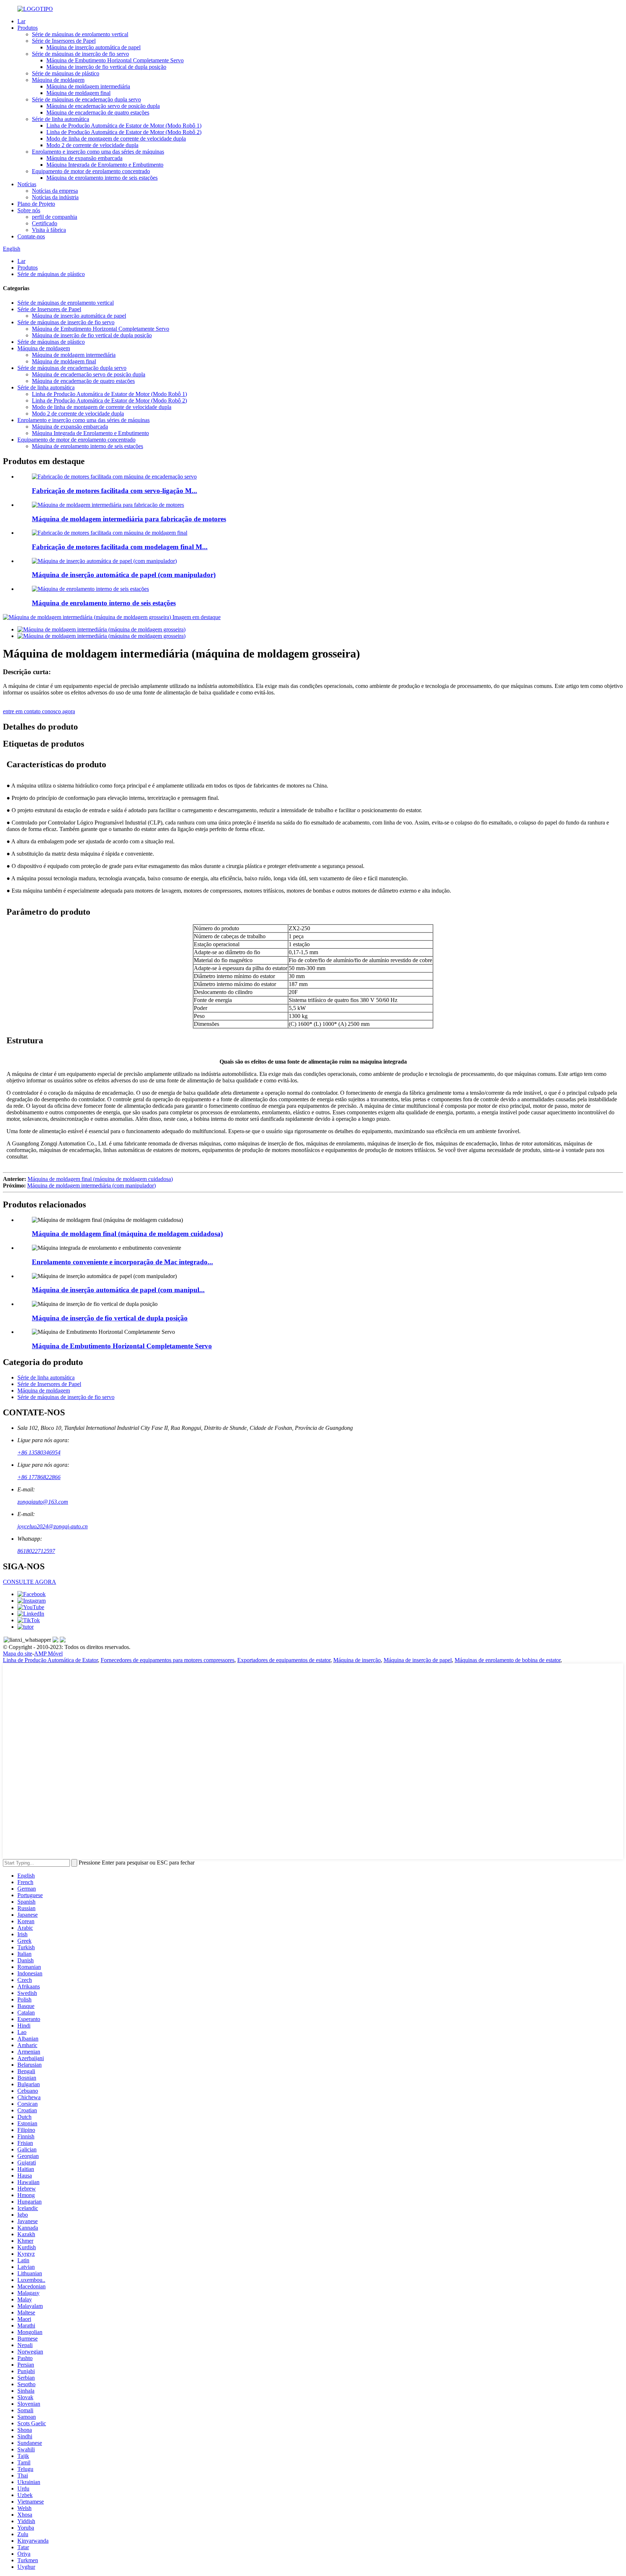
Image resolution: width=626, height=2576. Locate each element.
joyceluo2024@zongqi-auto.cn (53, 1526)
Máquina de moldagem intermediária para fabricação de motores (129, 519)
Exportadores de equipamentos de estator (284, 1660)
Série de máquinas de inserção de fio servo (80, 54)
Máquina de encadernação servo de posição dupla (103, 106)
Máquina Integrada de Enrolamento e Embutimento (105, 165)
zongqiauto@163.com (43, 1502)
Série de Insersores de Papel (64, 41)
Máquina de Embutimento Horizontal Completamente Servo (115, 60)
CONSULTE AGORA (30, 1582)
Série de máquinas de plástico (66, 73)
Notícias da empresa (55, 191)
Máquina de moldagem (58, 80)
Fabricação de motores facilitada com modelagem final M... (120, 547)
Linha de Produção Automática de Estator (50, 1660)
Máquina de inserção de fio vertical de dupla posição (106, 67)
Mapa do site (18, 1654)
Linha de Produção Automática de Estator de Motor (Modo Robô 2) (124, 132)
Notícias (27, 184)
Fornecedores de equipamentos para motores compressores (168, 1660)
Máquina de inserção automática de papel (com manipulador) (124, 575)
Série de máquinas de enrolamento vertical (80, 34)
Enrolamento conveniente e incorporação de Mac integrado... (122, 1262)
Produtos (28, 28)
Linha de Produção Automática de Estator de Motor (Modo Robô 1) (124, 126)
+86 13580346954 (39, 1452)
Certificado (45, 223)
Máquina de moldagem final (78, 93)
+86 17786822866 (39, 1477)
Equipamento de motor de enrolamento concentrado (91, 171)
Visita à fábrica (49, 230)
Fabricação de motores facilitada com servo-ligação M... (114, 491)
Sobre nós (29, 210)
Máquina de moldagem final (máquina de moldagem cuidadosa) (100, 1179)
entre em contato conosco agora (39, 711)
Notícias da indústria (55, 197)
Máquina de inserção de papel (418, 1660)
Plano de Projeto (36, 204)
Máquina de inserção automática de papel (93, 47)
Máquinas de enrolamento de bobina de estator (508, 1660)
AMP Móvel (48, 1654)
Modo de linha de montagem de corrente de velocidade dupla (116, 139)
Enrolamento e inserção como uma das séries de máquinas (98, 152)
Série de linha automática (60, 119)
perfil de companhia (55, 217)
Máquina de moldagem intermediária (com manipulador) (91, 1185)
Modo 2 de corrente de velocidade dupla (92, 145)
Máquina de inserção (357, 1660)
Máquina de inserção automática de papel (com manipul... (118, 1290)
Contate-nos (31, 236)
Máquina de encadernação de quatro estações (98, 112)
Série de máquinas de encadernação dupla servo (86, 99)
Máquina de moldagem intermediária (88, 86)
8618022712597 (36, 1551)
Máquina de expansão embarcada (84, 158)
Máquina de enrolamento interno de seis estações (102, 178)
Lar (21, 21)
